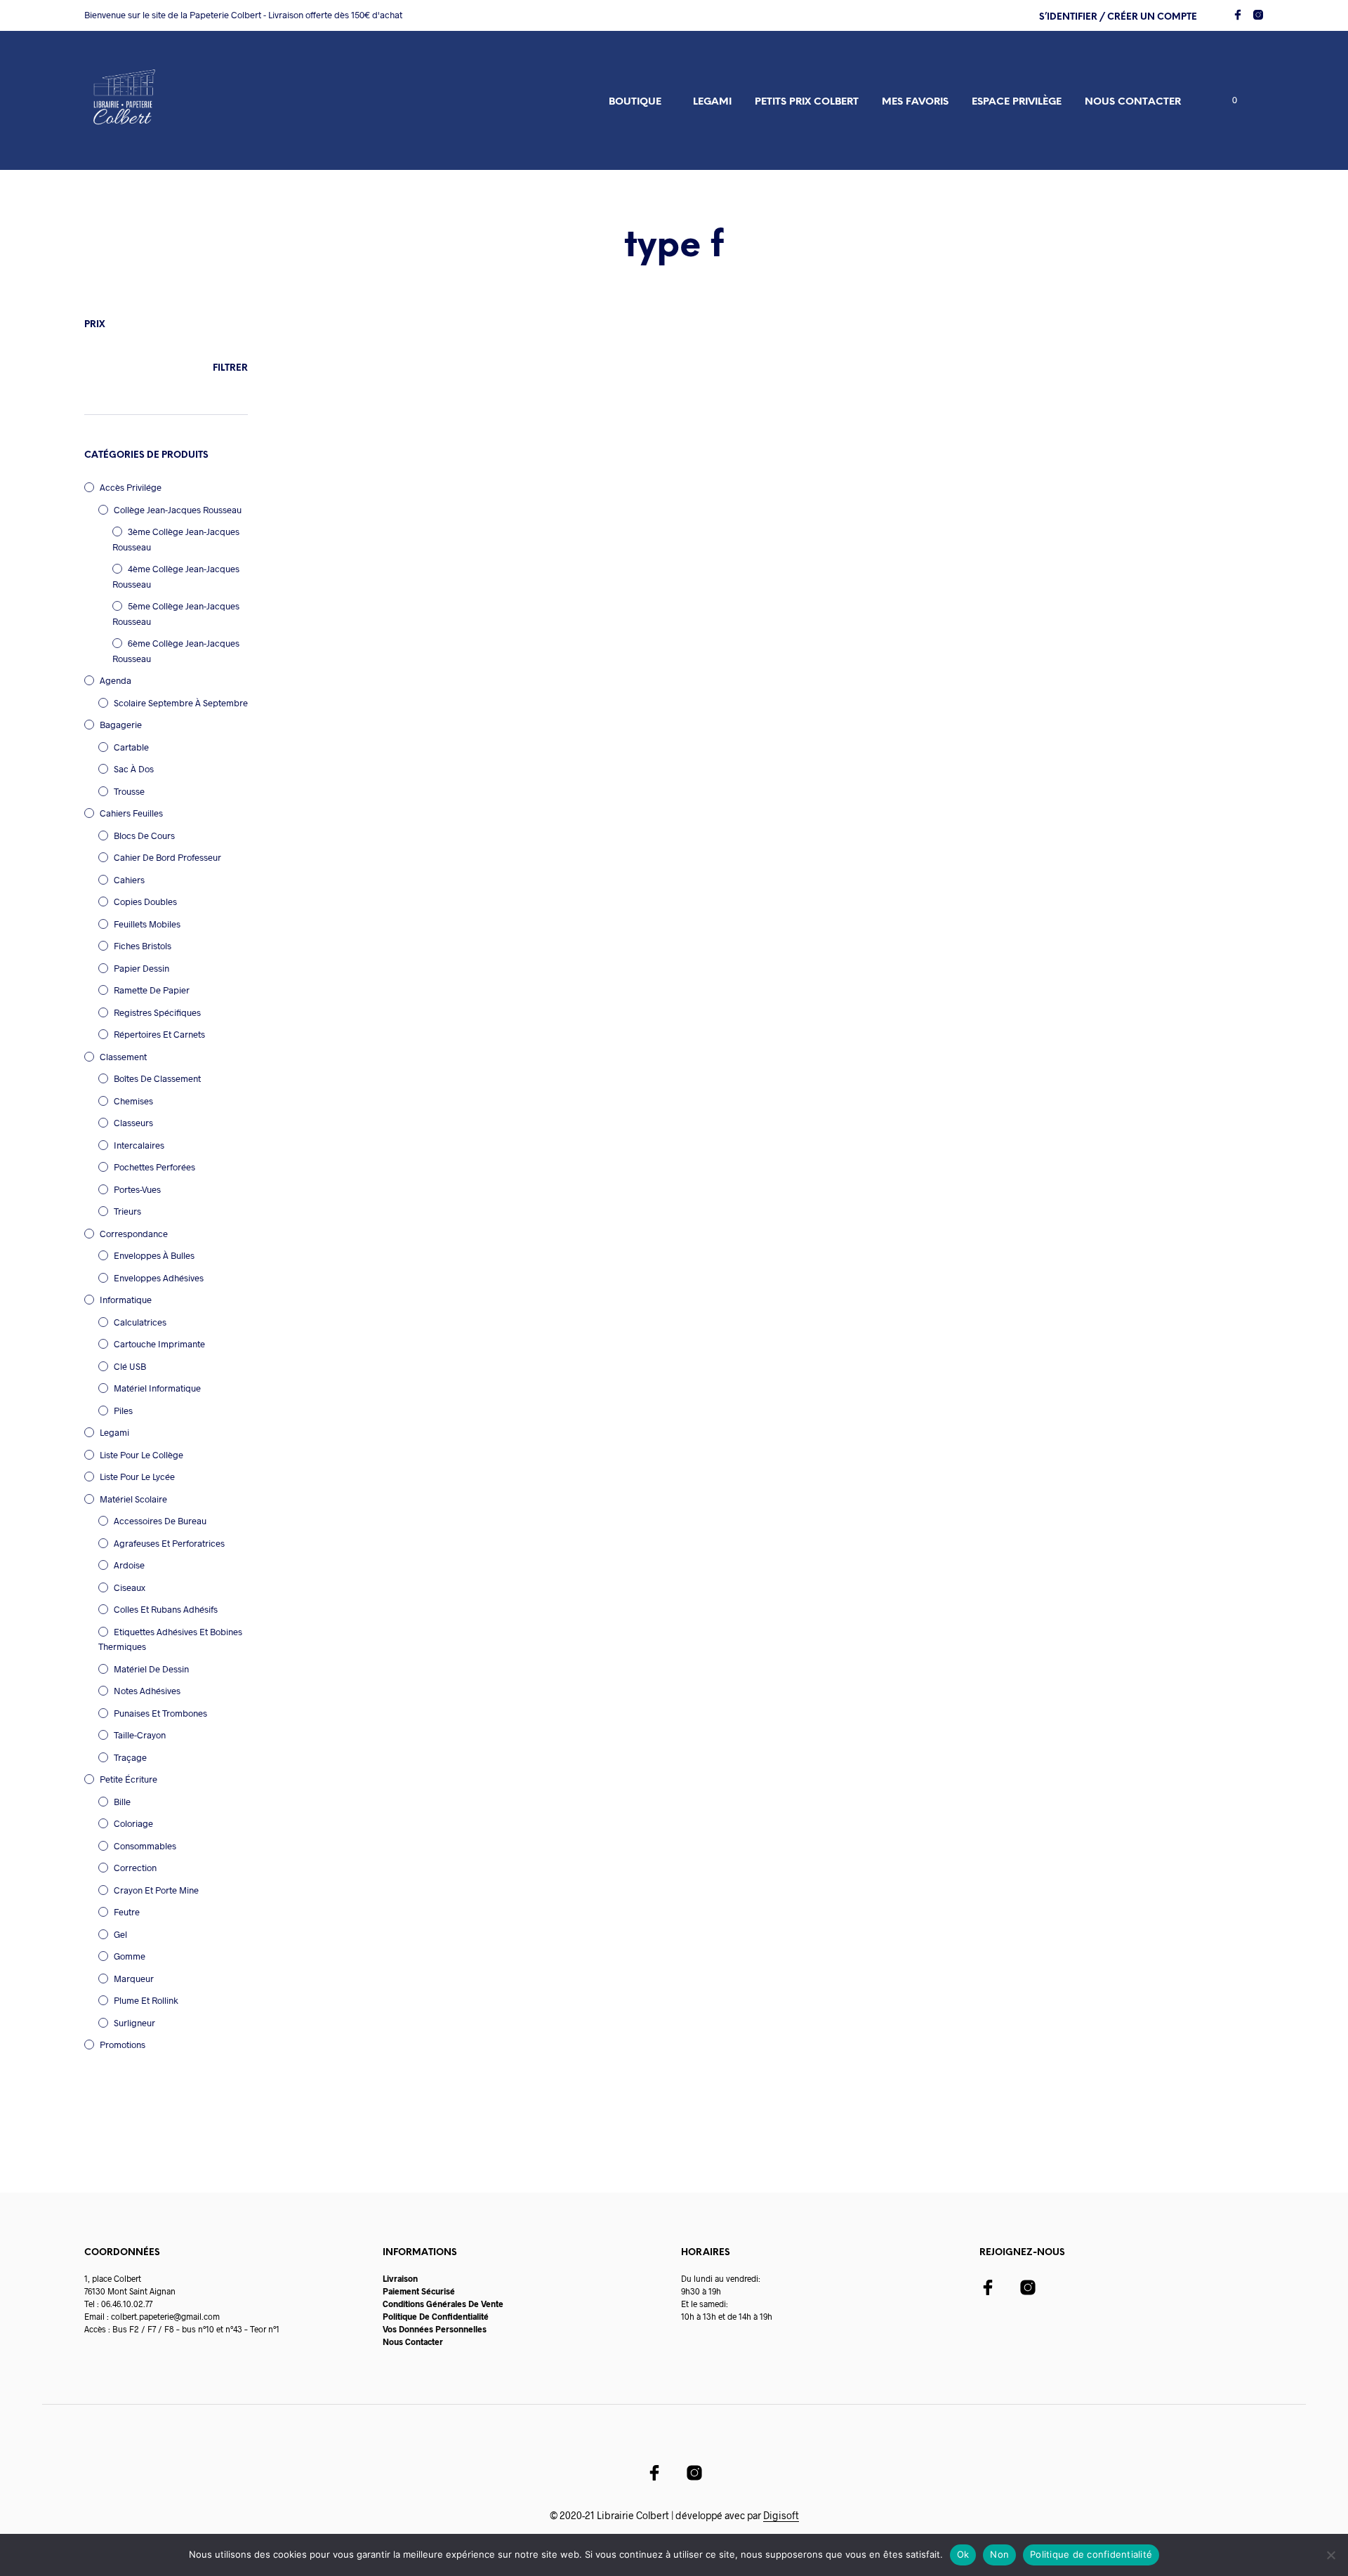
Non (999, 2554)
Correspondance (134, 1234)
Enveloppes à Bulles (154, 1255)
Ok (963, 2554)
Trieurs (127, 1211)
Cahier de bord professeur (167, 857)
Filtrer (230, 368)
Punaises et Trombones (160, 1713)
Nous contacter (1133, 102)
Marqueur (134, 1979)
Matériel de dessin (151, 1669)
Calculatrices (140, 1322)
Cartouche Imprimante (159, 1344)
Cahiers (129, 880)
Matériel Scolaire (133, 1499)
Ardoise (129, 1565)
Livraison (400, 2278)
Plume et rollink (146, 2000)
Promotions (123, 2045)
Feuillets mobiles (147, 924)
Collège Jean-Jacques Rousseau (178, 510)
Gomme (130, 1956)
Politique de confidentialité (1091, 2554)
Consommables (145, 1846)
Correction (135, 1868)
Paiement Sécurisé (419, 2291)
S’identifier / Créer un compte (1118, 17)
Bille (122, 1802)
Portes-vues (137, 1189)
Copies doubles (145, 901)
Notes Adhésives (147, 1691)
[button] (1227, 100)
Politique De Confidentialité (436, 2316)
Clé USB (130, 1366)
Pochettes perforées (154, 1167)
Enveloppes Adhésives (159, 1278)
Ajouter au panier (362, 652)
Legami (712, 102)
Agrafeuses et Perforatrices (169, 1543)
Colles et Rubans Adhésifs (166, 1609)
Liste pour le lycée (137, 1477)
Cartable (131, 747)
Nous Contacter (413, 2341)
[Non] (1330, 2555)
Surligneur (134, 2023)
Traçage (130, 1757)
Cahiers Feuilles (131, 813)
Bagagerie (121, 725)
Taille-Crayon (140, 1735)
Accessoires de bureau (160, 1521)
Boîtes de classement (157, 1078)
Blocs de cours (144, 835)
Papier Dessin (141, 968)
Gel (120, 1934)
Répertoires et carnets (159, 1034)
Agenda (115, 680)
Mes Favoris (915, 102)
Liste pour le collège (141, 1455)
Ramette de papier (152, 990)
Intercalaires (139, 1145)
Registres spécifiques (157, 1012)
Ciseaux (130, 1587)
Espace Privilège (1017, 102)
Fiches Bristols (143, 946)
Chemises (133, 1101)
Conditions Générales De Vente (443, 2304)
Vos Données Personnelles (435, 2329)
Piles (123, 1411)
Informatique (126, 1300)
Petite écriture (128, 1779)
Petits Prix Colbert (807, 102)
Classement (123, 1057)
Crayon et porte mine (156, 1890)
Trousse (129, 791)
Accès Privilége (131, 487)
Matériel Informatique (157, 1388)
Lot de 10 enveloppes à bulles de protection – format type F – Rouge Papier (372, 569)
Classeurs (133, 1123)
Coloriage (133, 1823)
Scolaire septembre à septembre (181, 703)
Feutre (127, 1912)
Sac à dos (134, 769)
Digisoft (781, 2516)
